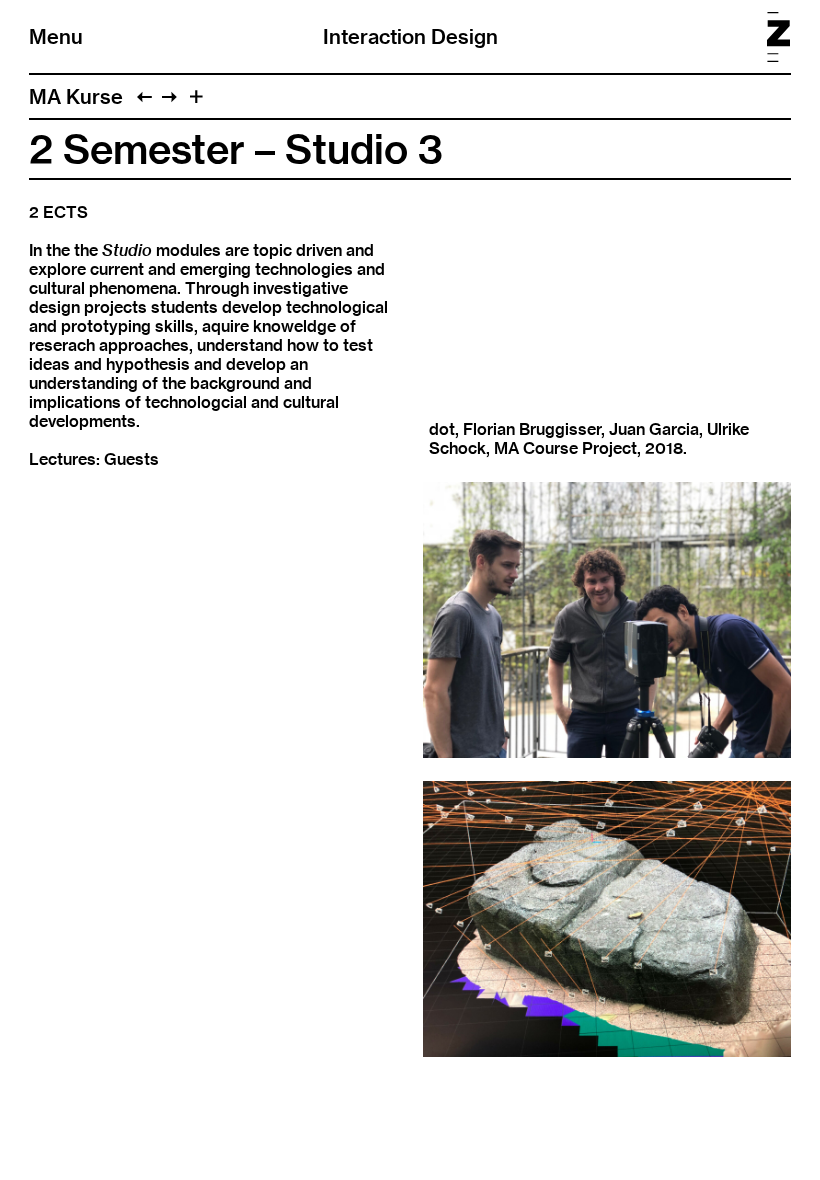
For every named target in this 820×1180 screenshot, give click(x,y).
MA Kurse (76, 96)
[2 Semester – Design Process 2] (144, 96)
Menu (56, 36)
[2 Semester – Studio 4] (169, 96)
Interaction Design (410, 36)
